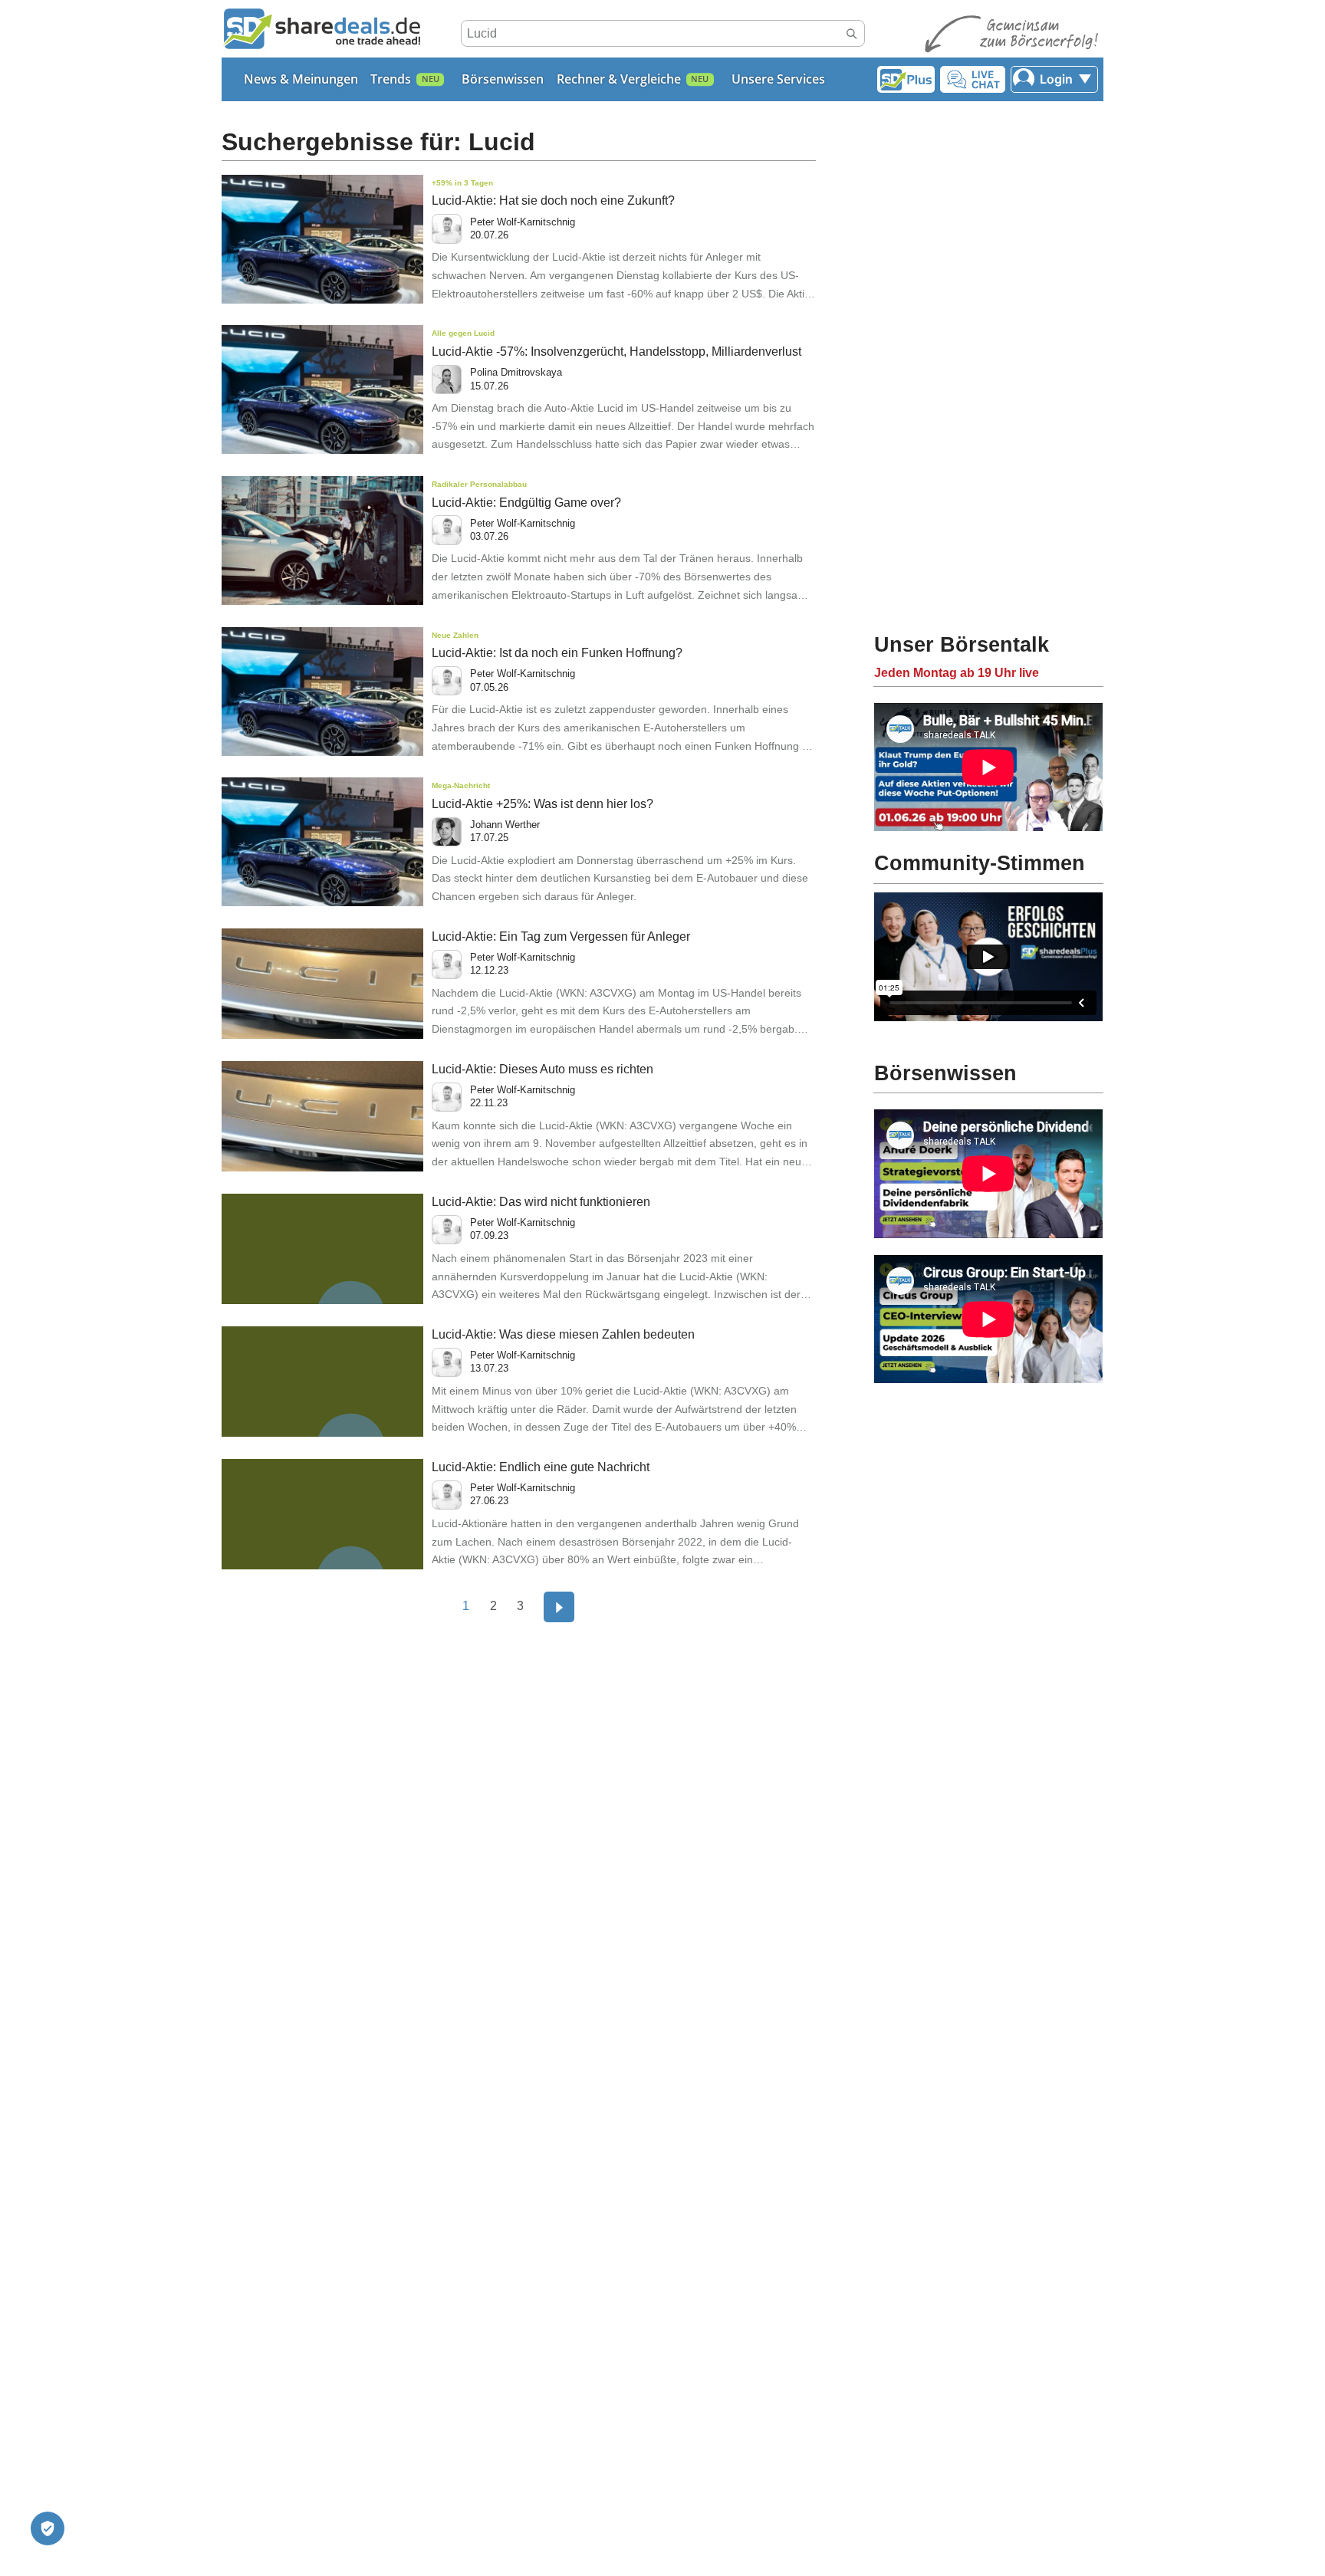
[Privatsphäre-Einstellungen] (48, 2528)
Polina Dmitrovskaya (516, 372)
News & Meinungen (301, 79)
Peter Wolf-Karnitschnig (523, 222)
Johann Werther (505, 825)
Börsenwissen (503, 79)
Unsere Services (778, 79)
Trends (391, 79)
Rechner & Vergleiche (619, 79)
